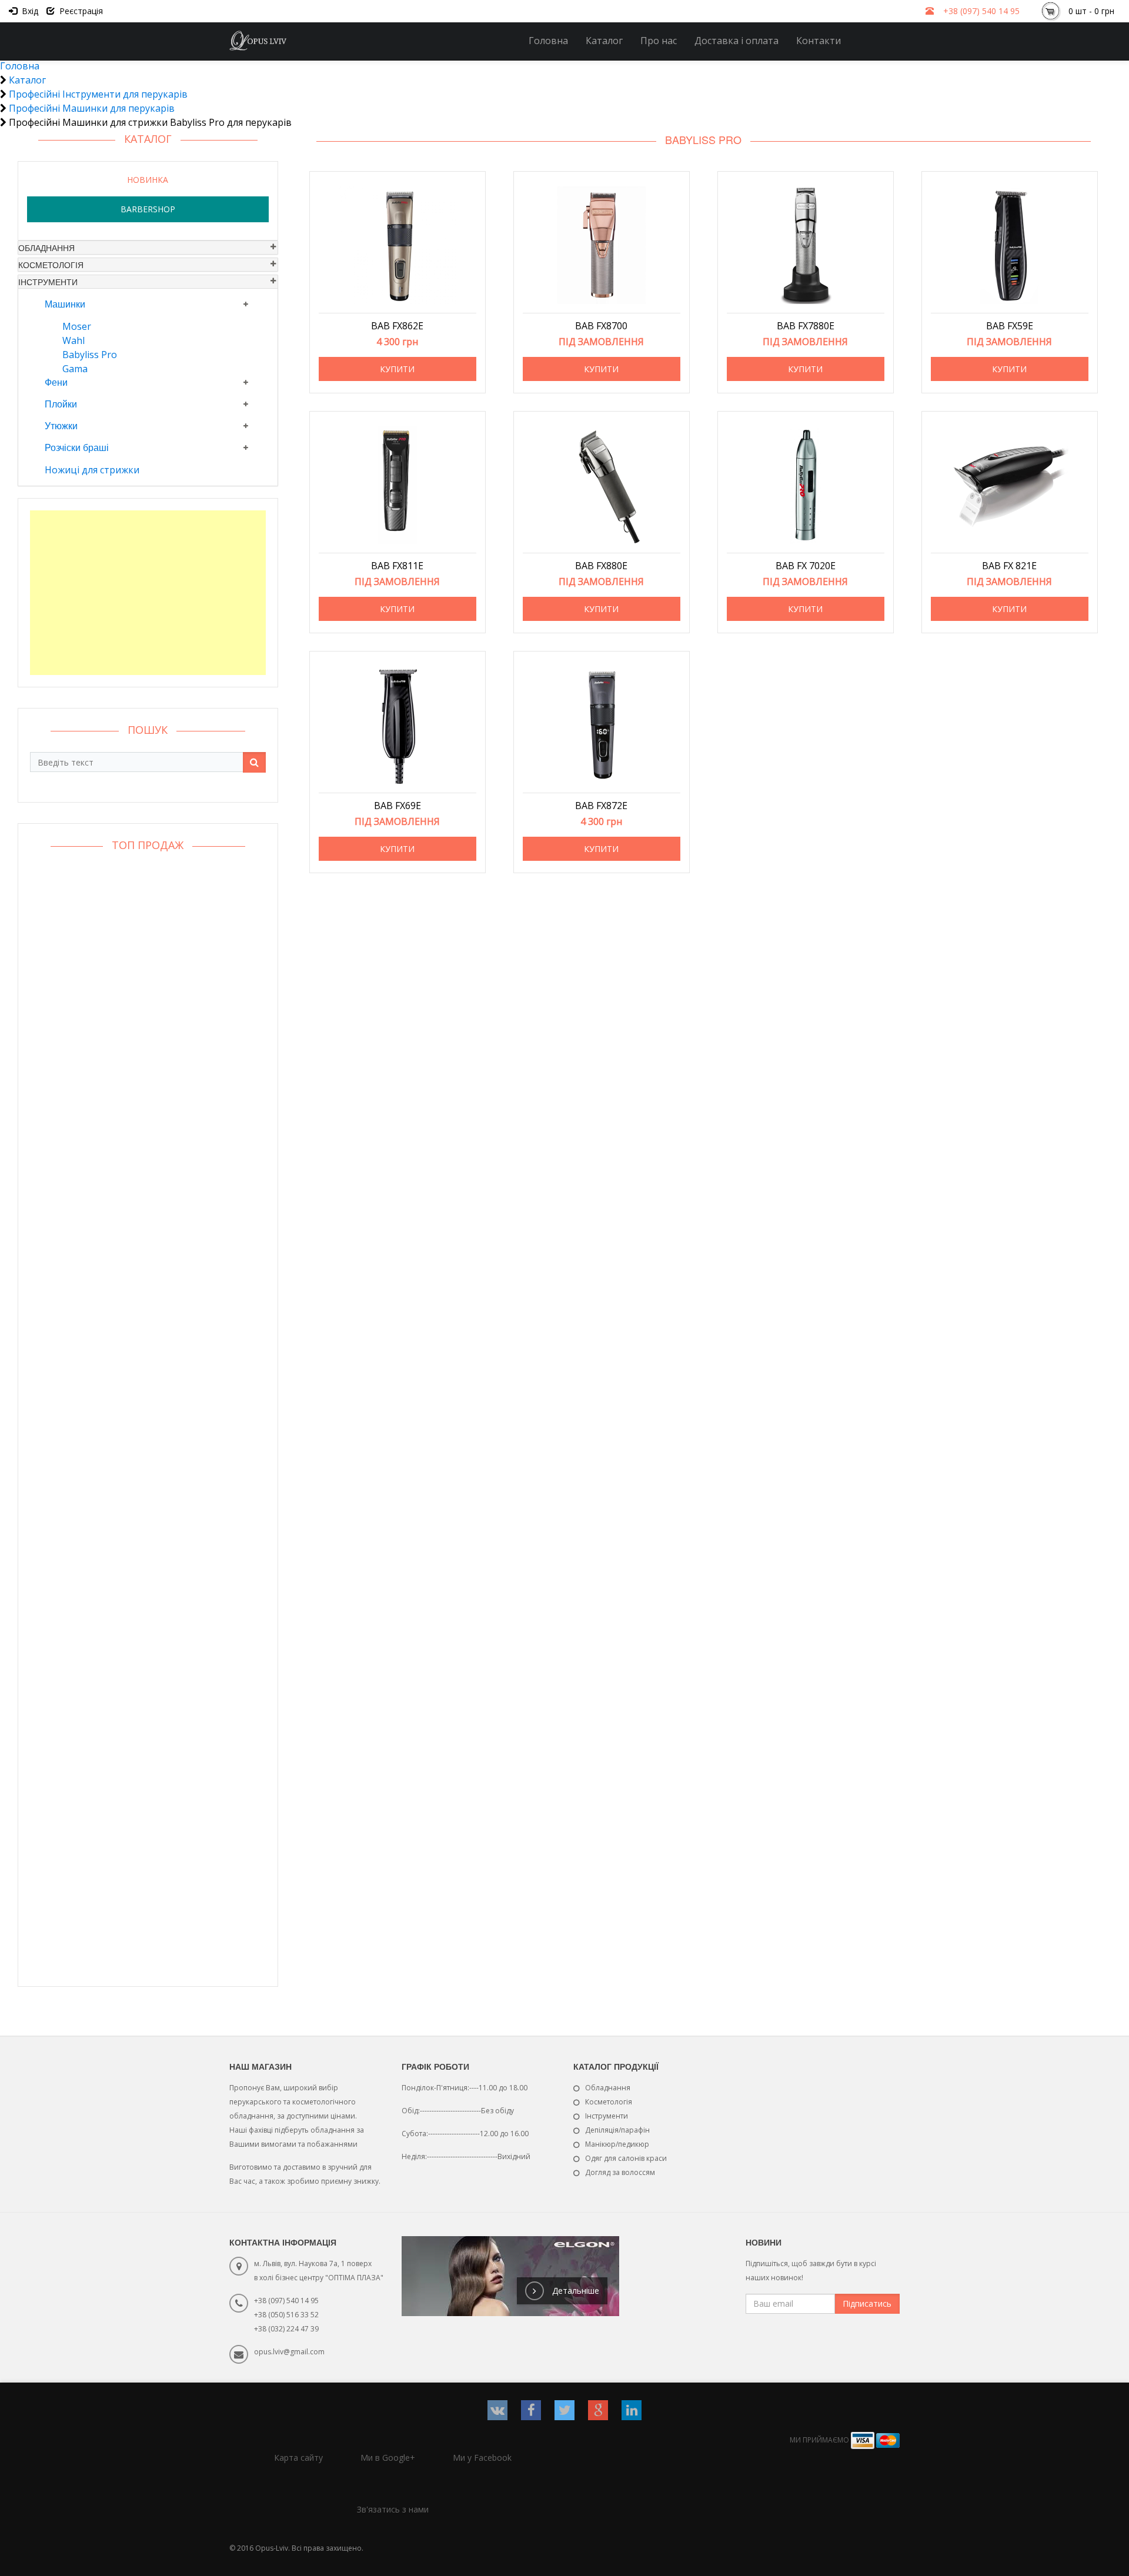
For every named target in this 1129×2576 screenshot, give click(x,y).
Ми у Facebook (482, 2458)
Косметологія (51, 265)
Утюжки (61, 425)
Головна (548, 41)
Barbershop (148, 209)
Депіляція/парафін (617, 2130)
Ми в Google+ (388, 2458)
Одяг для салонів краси (626, 2158)
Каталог (604, 41)
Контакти (819, 41)
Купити (397, 369)
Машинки (65, 304)
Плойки (61, 404)
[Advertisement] (148, 593)
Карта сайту (298, 2458)
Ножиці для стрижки (92, 470)
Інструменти (48, 282)
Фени (56, 382)
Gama (75, 369)
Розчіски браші (77, 447)
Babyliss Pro (90, 355)
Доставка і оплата (736, 41)
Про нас (659, 41)
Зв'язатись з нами (393, 2509)
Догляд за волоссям (620, 2172)
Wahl (74, 340)
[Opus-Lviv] (259, 41)
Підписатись (867, 2303)
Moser (77, 326)
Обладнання (46, 248)
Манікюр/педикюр (617, 2144)
